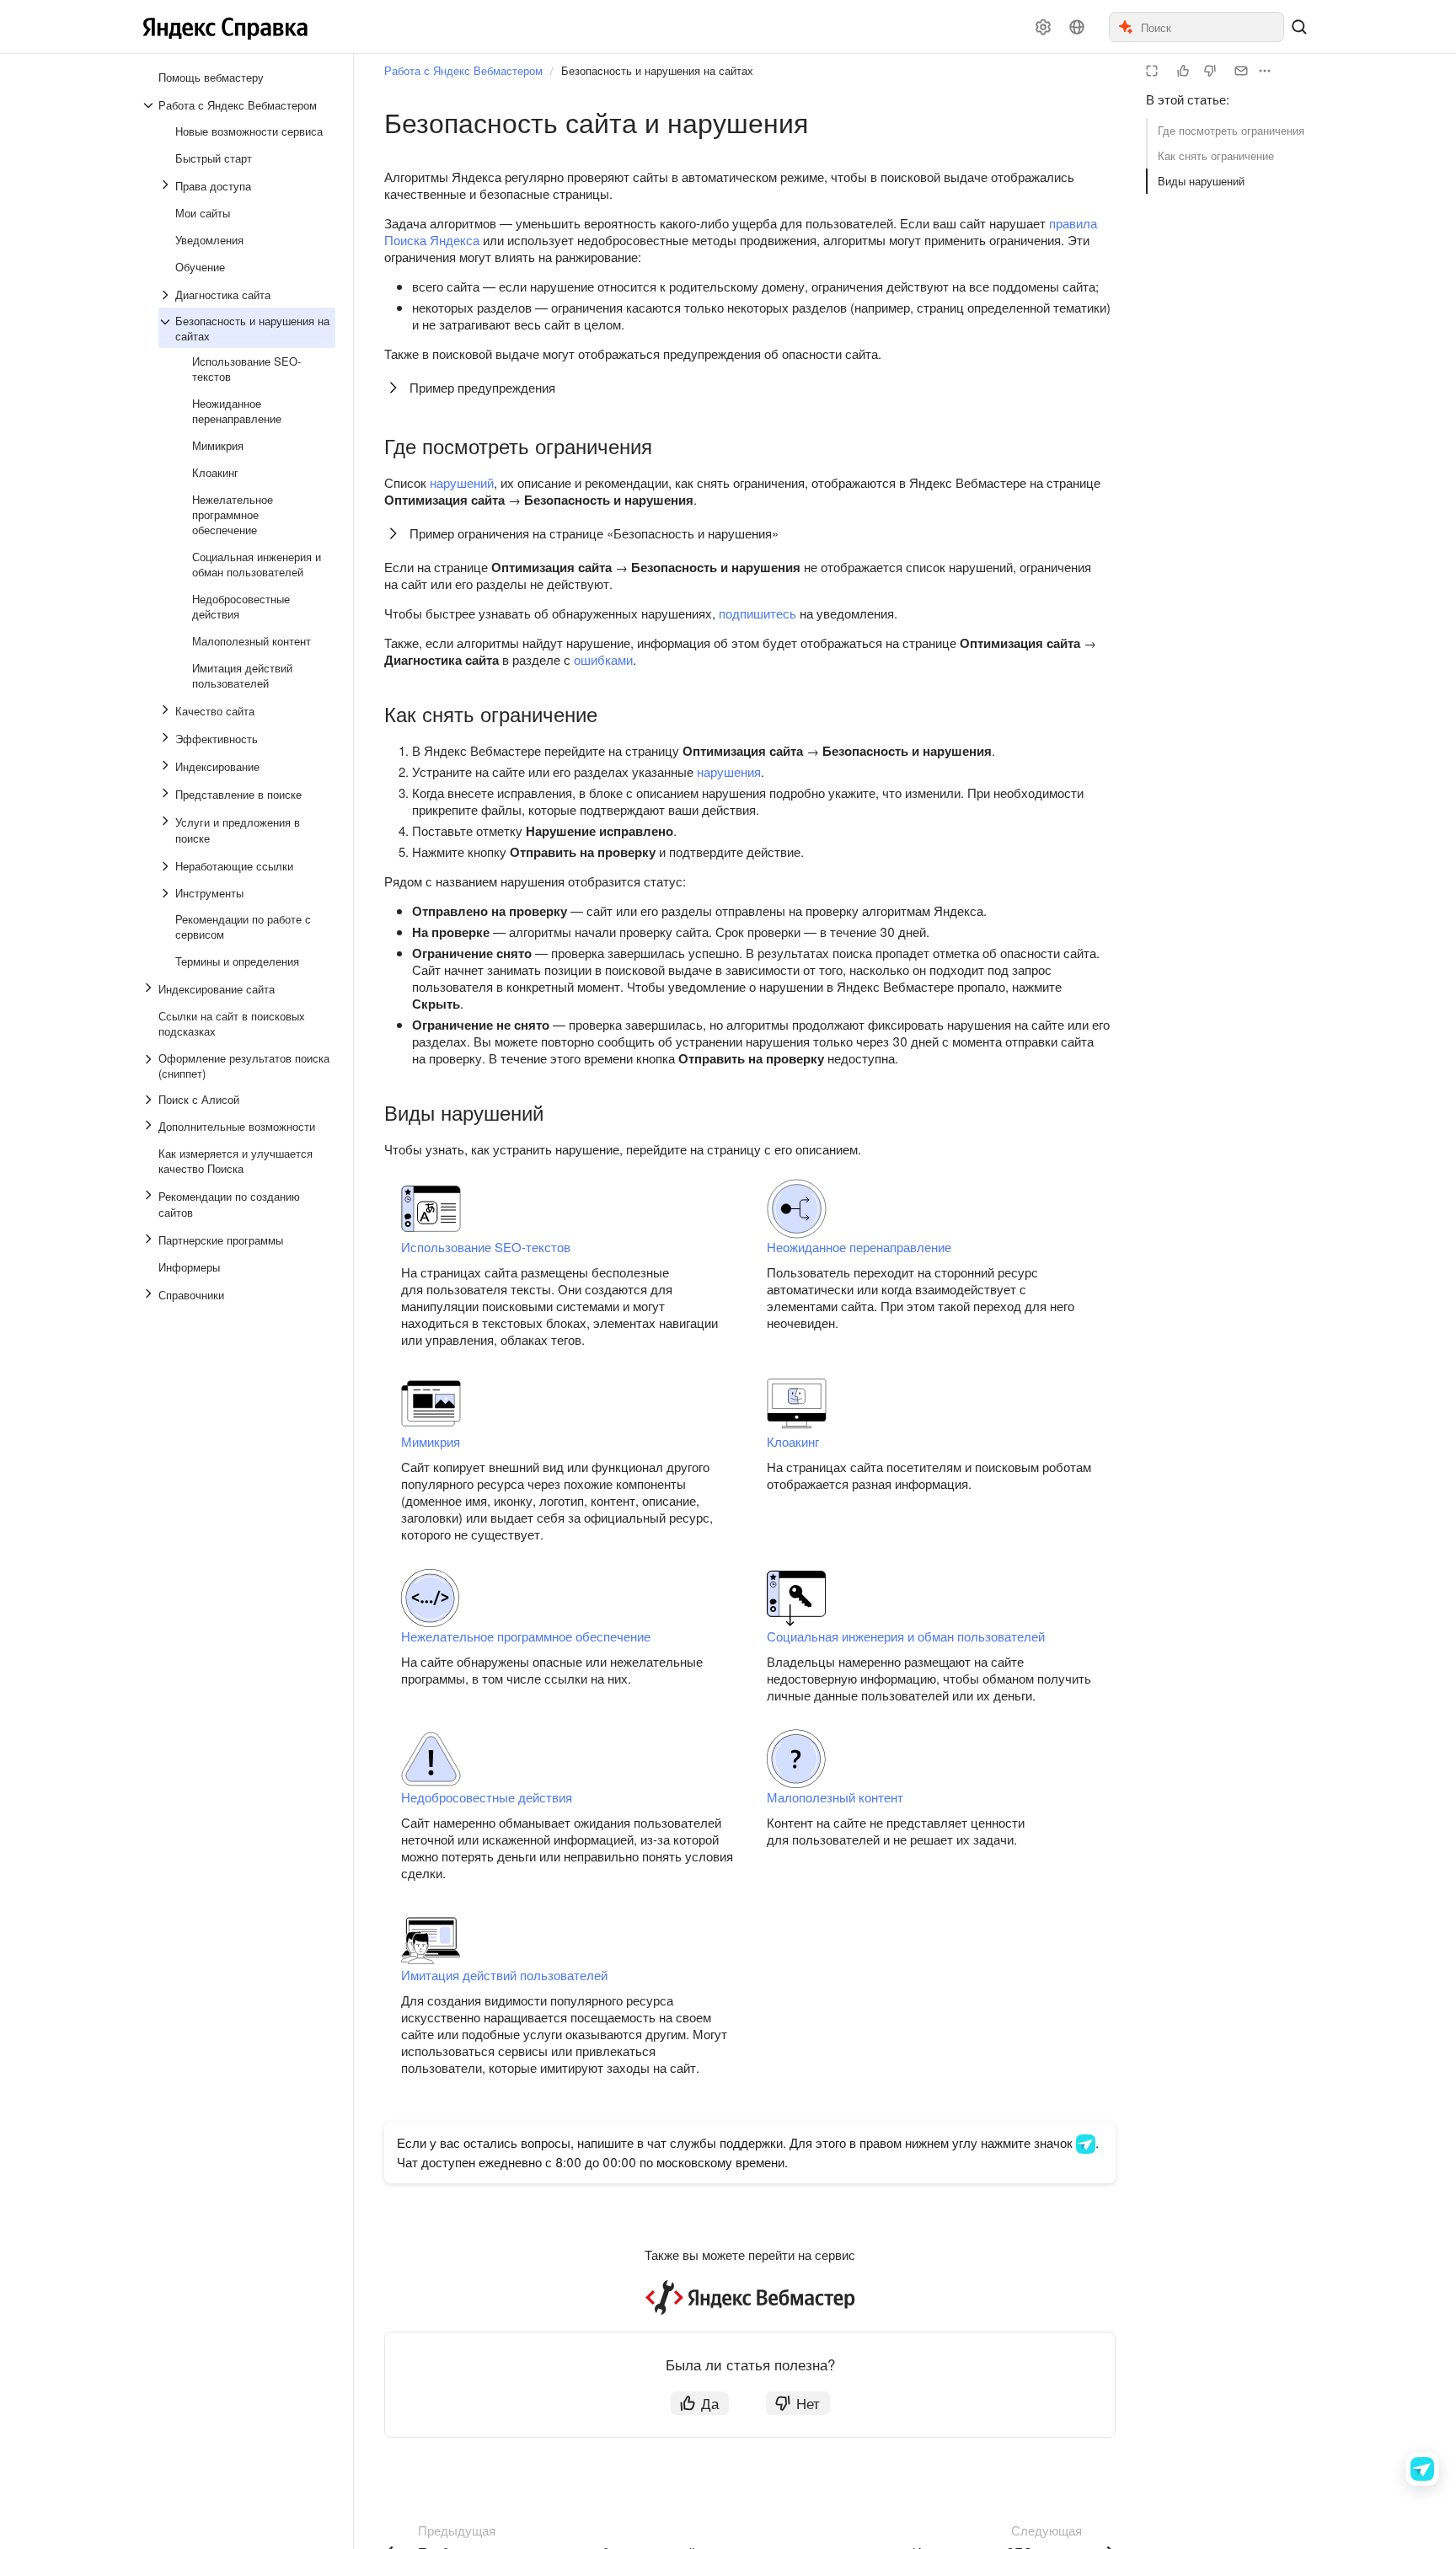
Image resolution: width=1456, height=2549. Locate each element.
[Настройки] (1043, 27)
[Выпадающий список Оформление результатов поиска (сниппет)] (150, 1066)
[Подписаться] (1241, 71)
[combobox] (1211, 27)
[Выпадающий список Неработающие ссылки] (167, 866)
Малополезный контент (835, 1797)
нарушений (462, 482)
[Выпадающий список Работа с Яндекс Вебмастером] (150, 105)
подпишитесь (757, 613)
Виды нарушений (1201, 181)
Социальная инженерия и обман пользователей (906, 1636)
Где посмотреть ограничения (1231, 130)
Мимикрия (431, 1441)
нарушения (729, 771)
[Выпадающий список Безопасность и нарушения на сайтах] (167, 329)
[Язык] (1077, 27)
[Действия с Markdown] (1265, 71)
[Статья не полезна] (1210, 71)
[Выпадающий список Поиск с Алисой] (150, 1100)
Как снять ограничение (1216, 155)
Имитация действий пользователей (504, 1975)
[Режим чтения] (1152, 71)
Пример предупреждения (482, 387)
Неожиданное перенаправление (859, 1247)
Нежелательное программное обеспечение (526, 1636)
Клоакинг (793, 1441)
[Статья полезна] (1183, 71)
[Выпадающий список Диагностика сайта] (167, 295)
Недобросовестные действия (487, 1797)
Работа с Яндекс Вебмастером (463, 70)
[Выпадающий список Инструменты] (167, 893)
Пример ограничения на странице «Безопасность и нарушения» (594, 533)
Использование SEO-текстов (486, 1247)
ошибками (603, 659)
